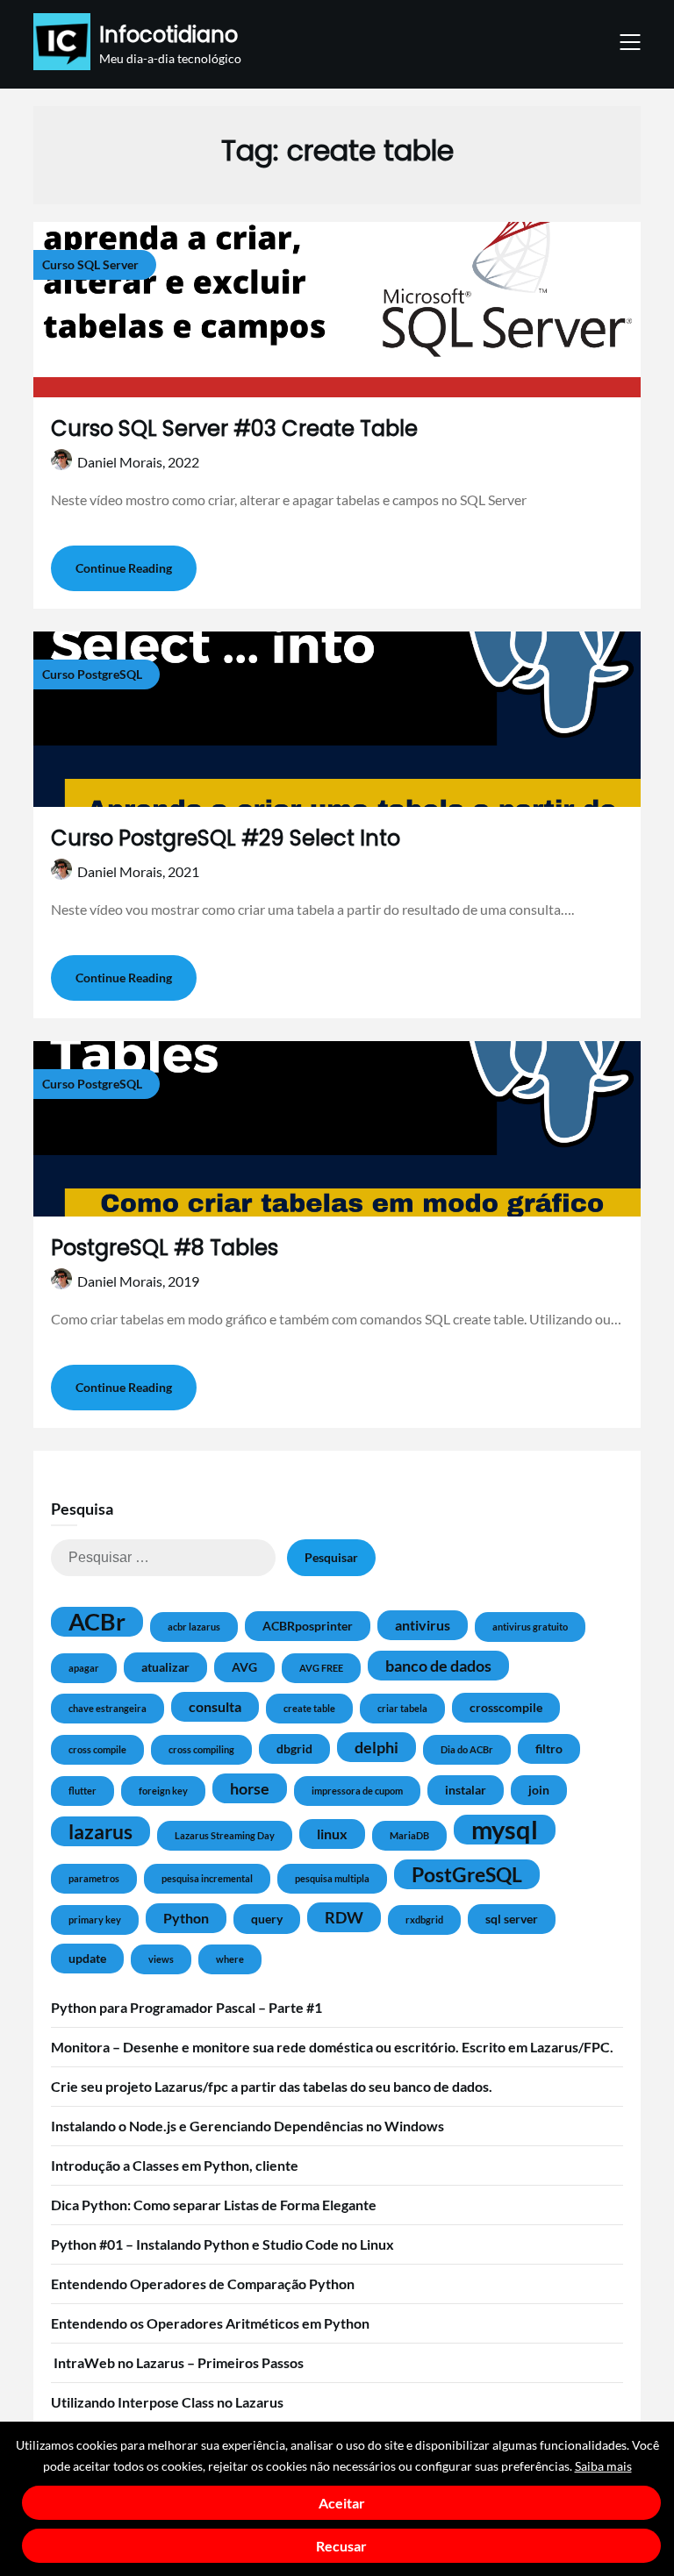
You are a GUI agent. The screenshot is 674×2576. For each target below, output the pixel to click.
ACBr (97, 1622)
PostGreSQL (467, 1874)
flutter (82, 1791)
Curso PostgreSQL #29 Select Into (226, 838)
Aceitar (342, 2503)
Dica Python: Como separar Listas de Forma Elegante (214, 2205)
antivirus (423, 1625)
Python (186, 1918)
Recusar (341, 2546)
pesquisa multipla (332, 1878)
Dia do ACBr (467, 1749)
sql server (512, 1919)
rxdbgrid (424, 1920)
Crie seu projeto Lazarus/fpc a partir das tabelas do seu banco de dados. (272, 2086)
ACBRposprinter (308, 1626)
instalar (466, 1790)
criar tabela (402, 1708)
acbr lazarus (194, 1627)
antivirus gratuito (530, 1627)
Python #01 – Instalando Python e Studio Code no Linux (222, 2244)
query (267, 1919)
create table (309, 1708)
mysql (505, 1830)
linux (332, 1834)
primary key (95, 1920)
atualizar (165, 1667)
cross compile (97, 1749)
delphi (376, 1747)
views (161, 1959)
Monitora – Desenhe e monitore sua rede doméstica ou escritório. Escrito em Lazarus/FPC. (332, 2047)
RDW (344, 1917)
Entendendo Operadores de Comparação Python (203, 2283)
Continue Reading (124, 568)
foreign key (163, 1791)
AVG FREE (321, 1668)
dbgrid (294, 1748)
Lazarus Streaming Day (225, 1835)
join (539, 1790)
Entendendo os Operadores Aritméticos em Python (210, 2323)
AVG (244, 1667)
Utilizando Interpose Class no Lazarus (167, 2402)
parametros (94, 1878)
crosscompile (506, 1707)
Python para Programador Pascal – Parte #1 (186, 2007)
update (87, 1958)
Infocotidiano (168, 35)
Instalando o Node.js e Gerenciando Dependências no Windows (247, 2126)
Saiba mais (603, 2466)
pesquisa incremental (207, 1878)
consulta (215, 1706)
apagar (84, 1668)
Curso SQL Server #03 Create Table (234, 428)
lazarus (100, 1831)
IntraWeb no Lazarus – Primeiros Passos (177, 2362)
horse (250, 1788)
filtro (549, 1748)
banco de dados (438, 1666)
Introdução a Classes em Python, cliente (175, 2165)
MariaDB (409, 1835)
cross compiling (201, 1749)
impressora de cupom (357, 1791)
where (230, 1959)
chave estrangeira (108, 1708)
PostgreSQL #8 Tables (165, 1248)
